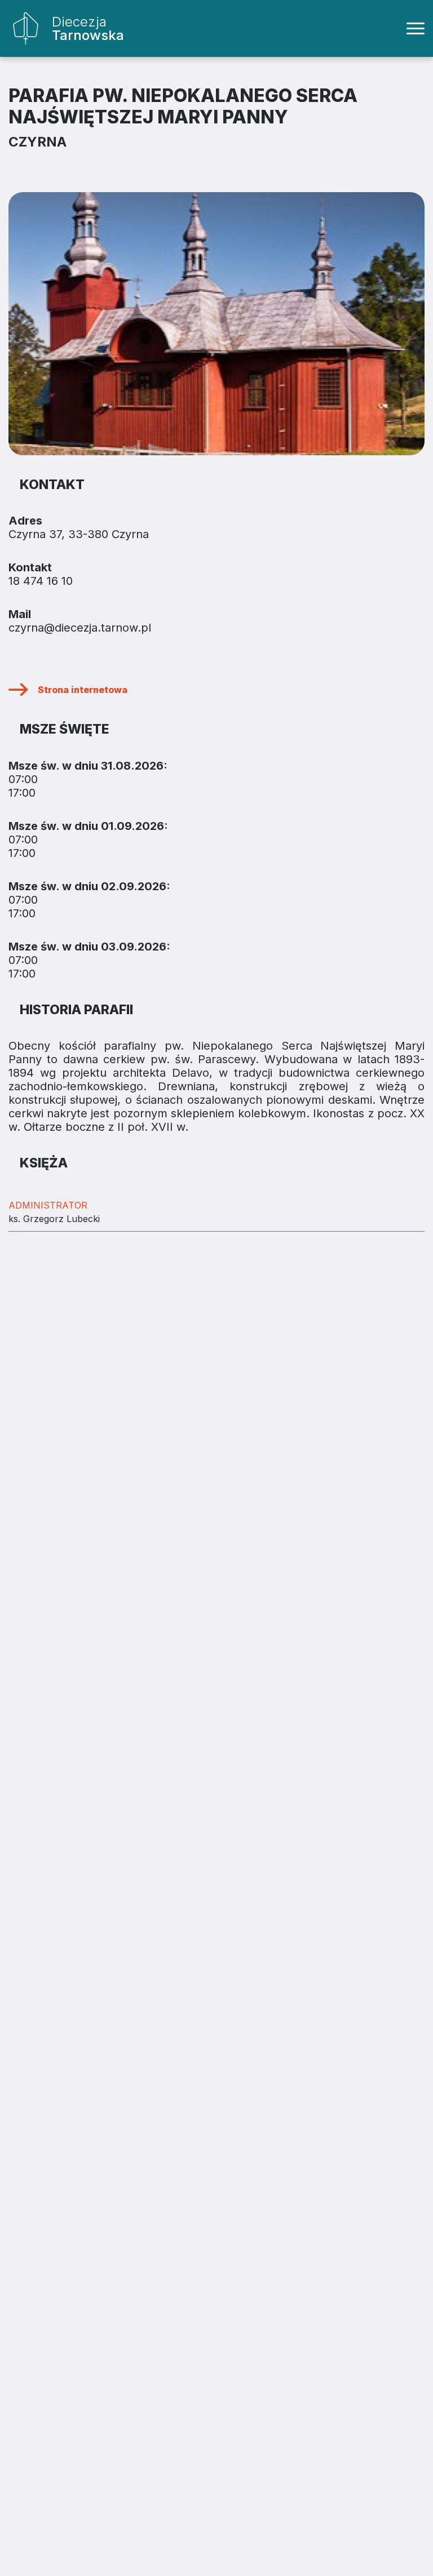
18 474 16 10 (41, 581)
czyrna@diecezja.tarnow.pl (80, 628)
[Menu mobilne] (416, 29)
